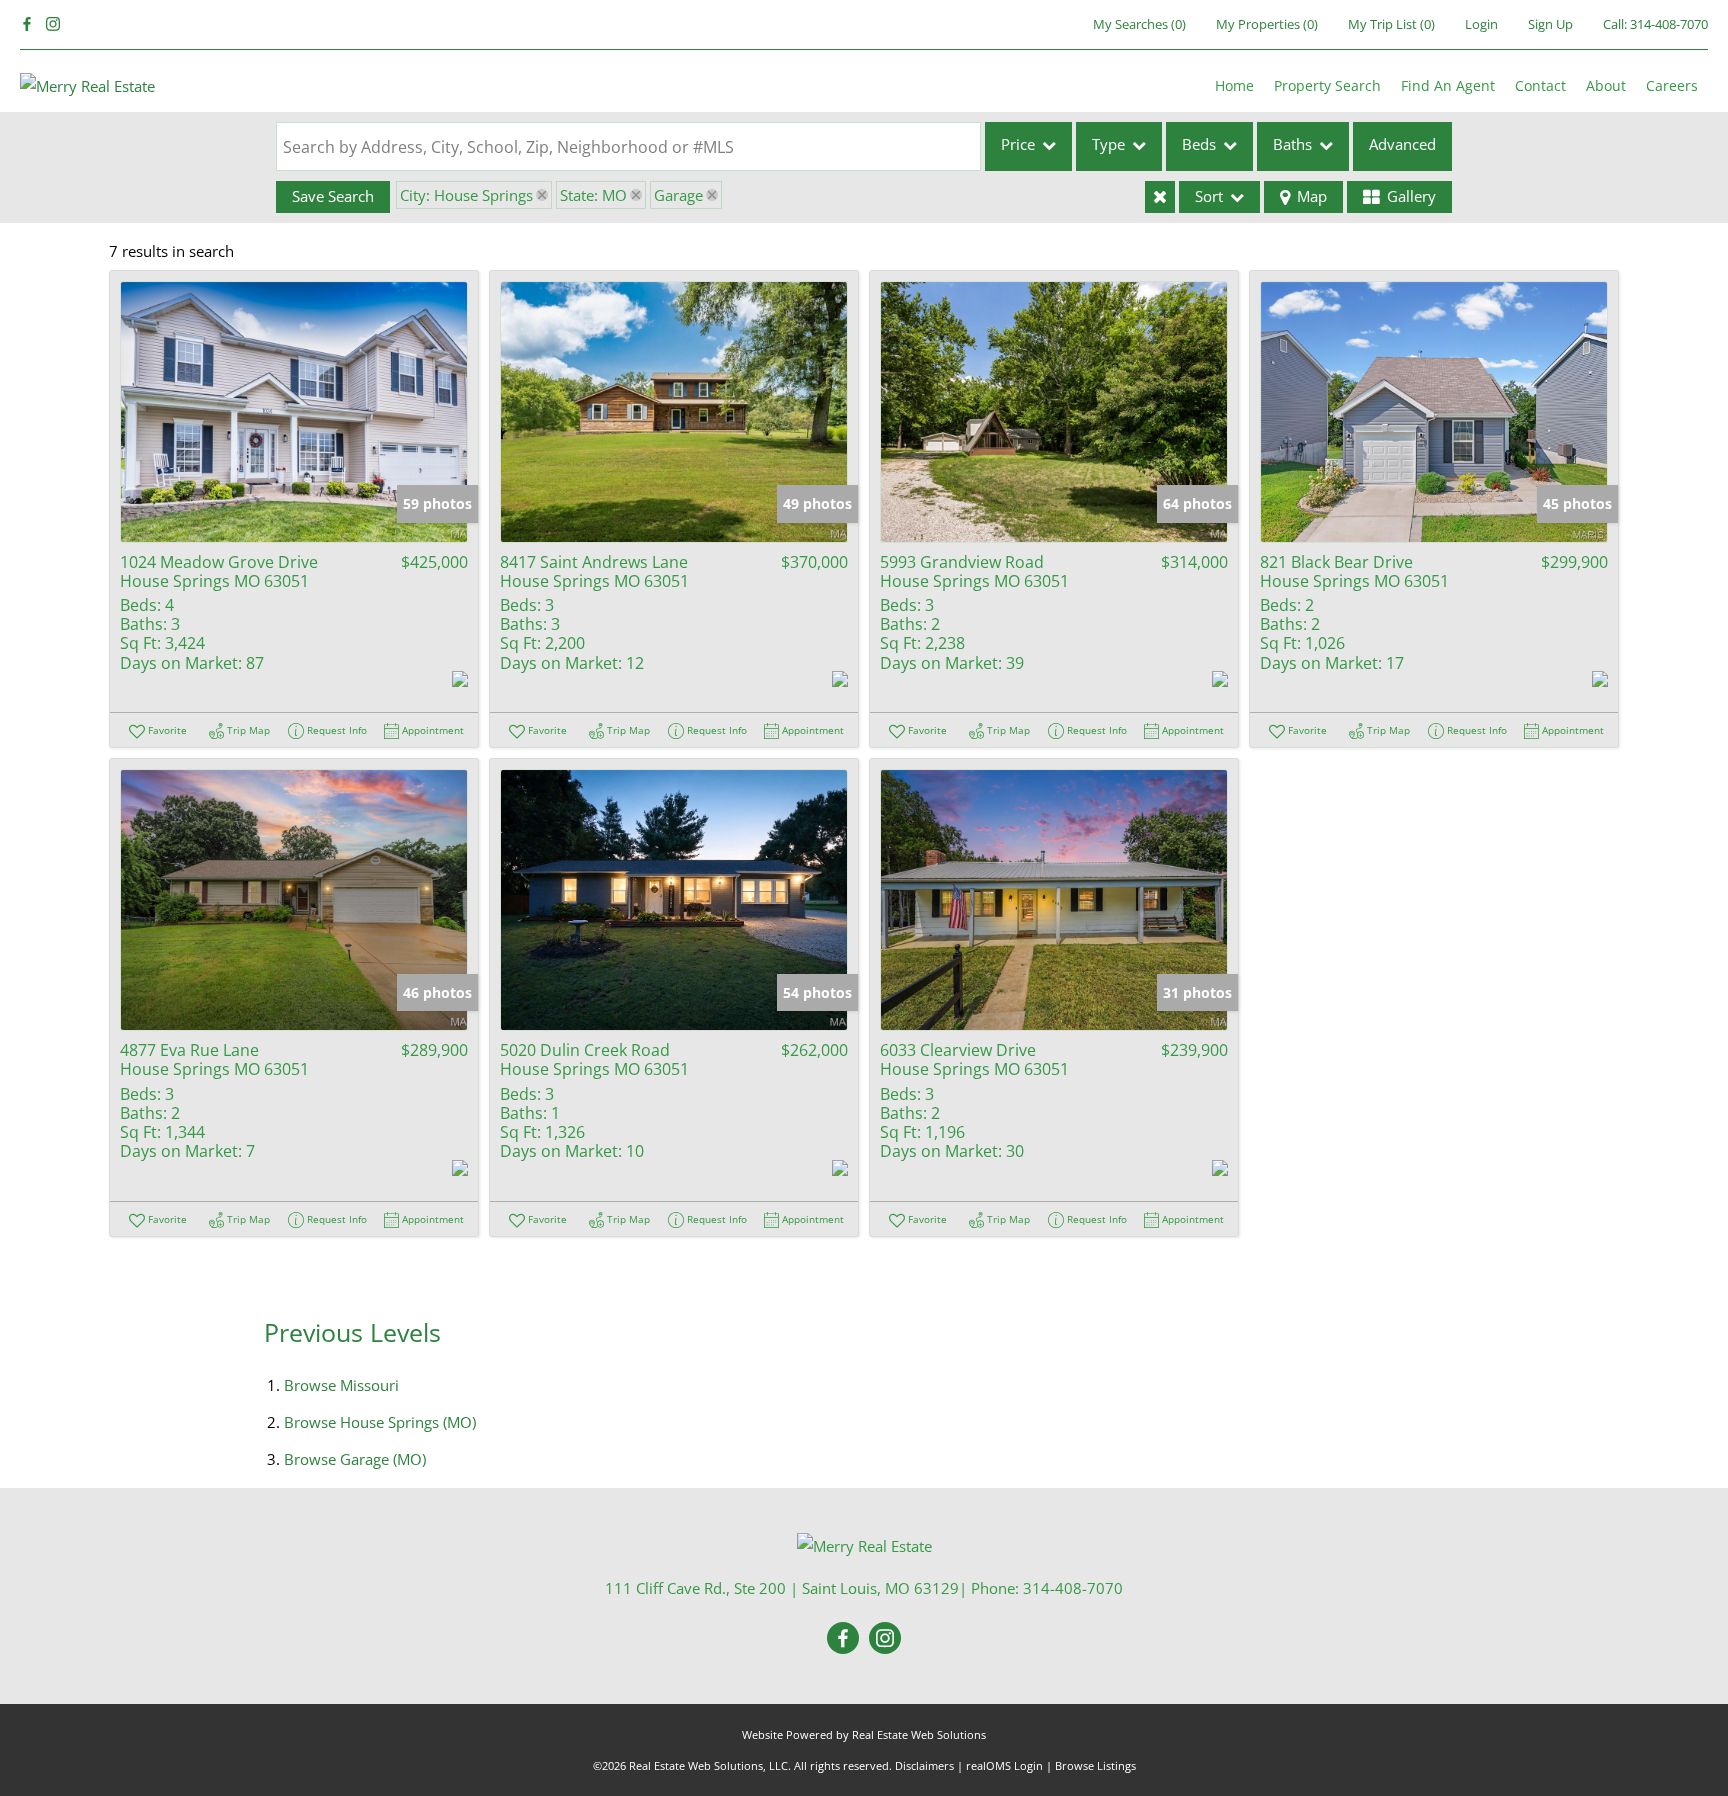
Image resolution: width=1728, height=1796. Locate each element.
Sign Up (1550, 24)
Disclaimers (924, 1765)
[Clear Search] (1160, 197)
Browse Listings (1095, 1765)
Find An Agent (1448, 85)
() (1139, 24)
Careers (1672, 85)
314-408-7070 (1669, 24)
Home (1234, 85)
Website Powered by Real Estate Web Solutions (864, 1734)
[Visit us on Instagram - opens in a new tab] (53, 24)
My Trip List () (1391, 24)
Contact (1540, 85)
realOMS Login (1004, 1765)
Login (1481, 24)
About (1606, 85)
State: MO (593, 195)
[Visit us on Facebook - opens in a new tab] (27, 24)
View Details (294, 411)
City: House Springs (466, 195)
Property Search (1327, 85)
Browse (341, 1385)
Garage (678, 195)
